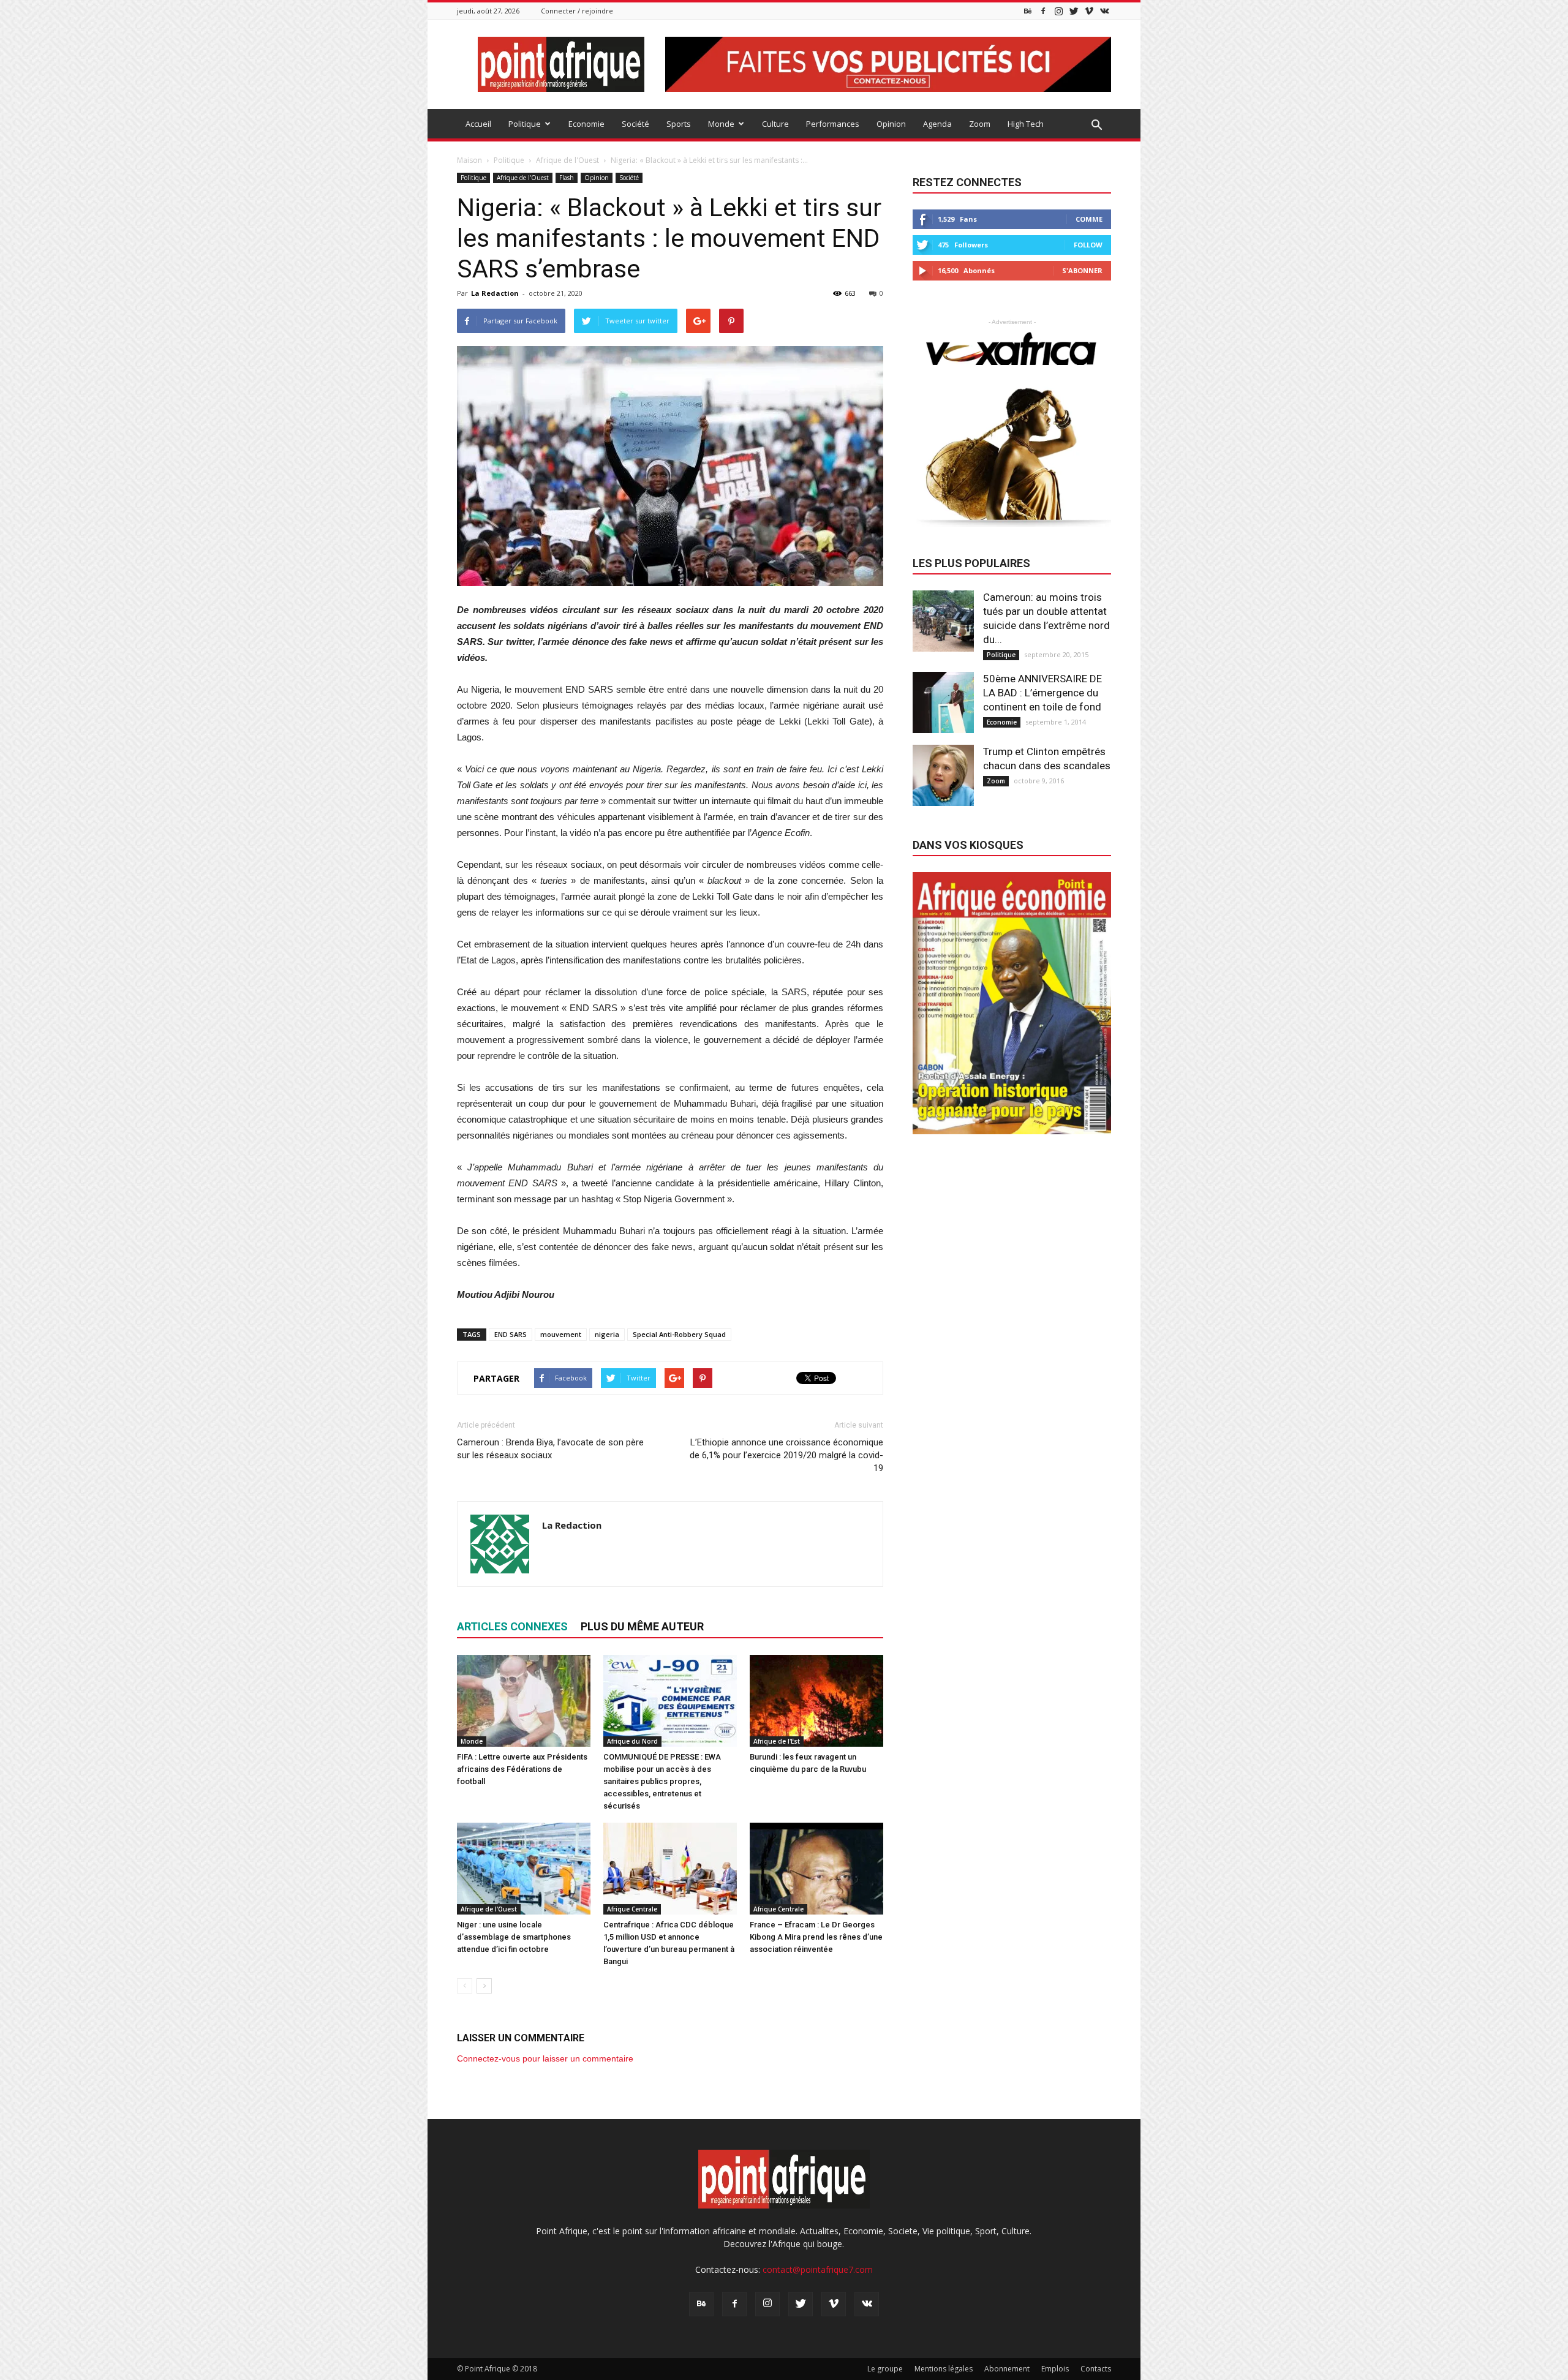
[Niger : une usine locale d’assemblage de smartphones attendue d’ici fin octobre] (524, 1869)
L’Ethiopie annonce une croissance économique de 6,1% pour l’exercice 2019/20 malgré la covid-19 (786, 1455)
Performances (833, 124)
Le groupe (885, 2369)
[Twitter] (1074, 11)
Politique (525, 124)
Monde (721, 124)
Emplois (1055, 2369)
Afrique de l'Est (777, 1741)
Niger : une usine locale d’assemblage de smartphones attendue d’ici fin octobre (514, 1937)
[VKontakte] (1104, 11)
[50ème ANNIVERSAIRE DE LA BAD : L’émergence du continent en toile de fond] (943, 702)
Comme (1089, 219)
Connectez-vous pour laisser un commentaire (545, 2058)
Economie (586, 124)
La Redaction (495, 293)
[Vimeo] (1089, 11)
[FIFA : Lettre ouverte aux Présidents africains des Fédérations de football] (524, 1701)
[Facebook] (1043, 11)
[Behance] (1028, 11)
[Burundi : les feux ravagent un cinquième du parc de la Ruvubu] (816, 1701)
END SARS (511, 1334)
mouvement (561, 1334)
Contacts (1096, 2369)
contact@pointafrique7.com (818, 2269)
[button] (1096, 126)
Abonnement (1007, 2369)
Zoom (980, 124)
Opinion (891, 124)
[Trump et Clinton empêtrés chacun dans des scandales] (943, 775)
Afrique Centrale (632, 1909)
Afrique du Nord (632, 1741)
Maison (469, 160)
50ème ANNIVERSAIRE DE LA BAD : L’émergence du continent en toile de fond (1042, 693)
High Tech (1026, 124)
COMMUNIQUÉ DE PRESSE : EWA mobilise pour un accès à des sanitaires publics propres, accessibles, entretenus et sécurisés (662, 1781)
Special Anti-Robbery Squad (679, 1334)
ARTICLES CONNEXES (512, 1626)
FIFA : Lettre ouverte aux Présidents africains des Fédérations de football (522, 1769)
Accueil (478, 124)
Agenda (937, 124)
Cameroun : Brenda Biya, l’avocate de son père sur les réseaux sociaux (550, 1449)
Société (635, 124)
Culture (775, 124)
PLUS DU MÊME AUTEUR (642, 1626)
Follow (1088, 245)
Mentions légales (944, 2369)
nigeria (607, 1334)
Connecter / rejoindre (577, 11)
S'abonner (1082, 270)
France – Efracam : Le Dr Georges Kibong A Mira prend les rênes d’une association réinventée (816, 1937)
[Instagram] (1058, 11)
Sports (679, 124)
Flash (567, 178)
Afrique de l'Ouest (523, 178)
